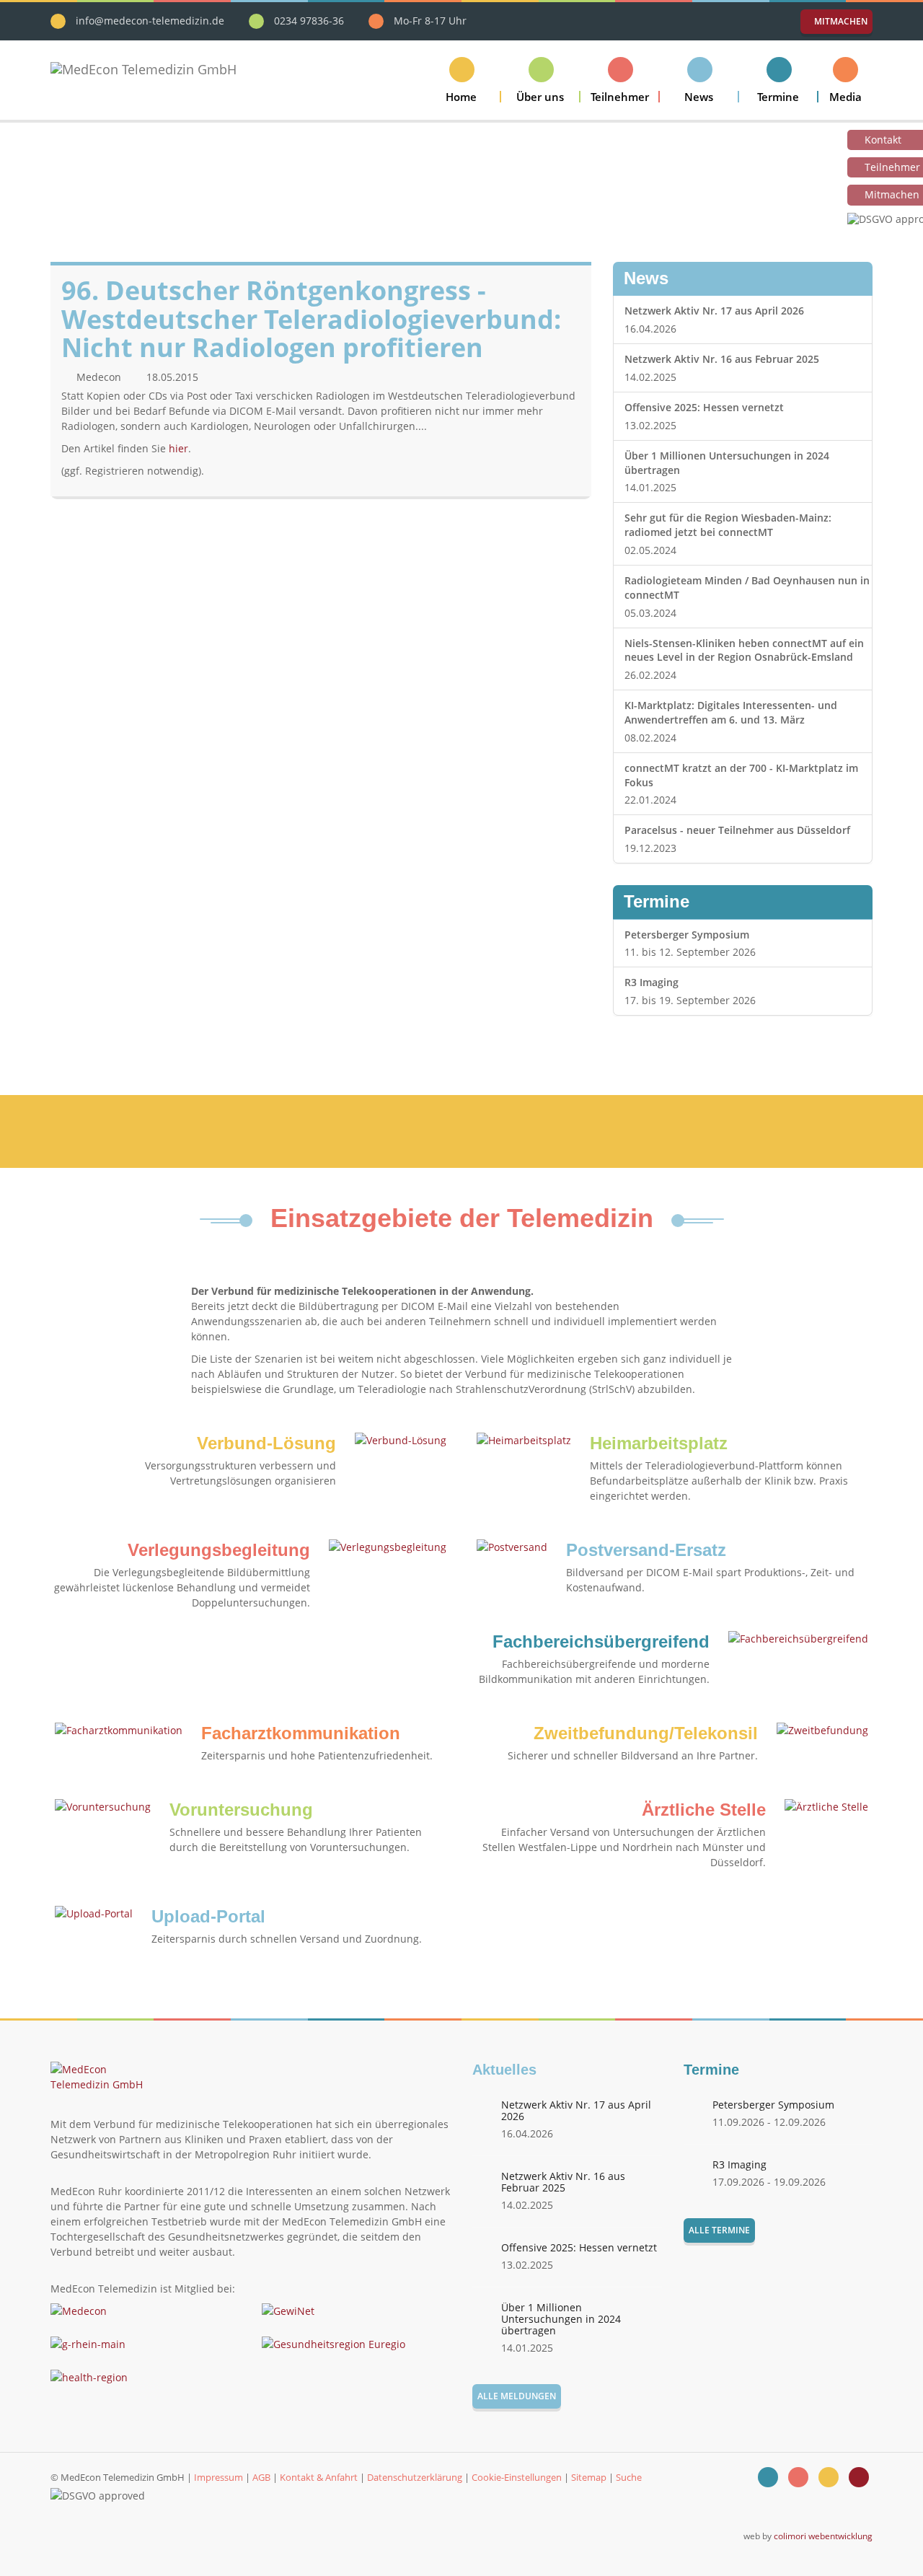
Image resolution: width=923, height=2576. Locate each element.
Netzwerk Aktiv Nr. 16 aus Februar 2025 (722, 359)
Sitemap (589, 2477)
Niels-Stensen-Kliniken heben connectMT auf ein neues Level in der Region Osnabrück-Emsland (744, 650)
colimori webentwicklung (823, 2536)
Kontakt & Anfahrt (319, 2477)
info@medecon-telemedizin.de (150, 21)
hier (178, 448)
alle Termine (719, 2230)
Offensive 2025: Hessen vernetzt (704, 407)
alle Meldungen (517, 2396)
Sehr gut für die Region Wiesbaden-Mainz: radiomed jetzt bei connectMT (728, 525)
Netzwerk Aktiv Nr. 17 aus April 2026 (714, 311)
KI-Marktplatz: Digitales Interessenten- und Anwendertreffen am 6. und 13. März (731, 712)
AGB (261, 2477)
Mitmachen (840, 21)
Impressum (218, 2477)
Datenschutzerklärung (415, 2477)
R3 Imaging (652, 982)
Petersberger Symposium (687, 935)
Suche (629, 2477)
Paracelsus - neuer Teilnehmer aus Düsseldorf (737, 830)
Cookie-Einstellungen (517, 2477)
